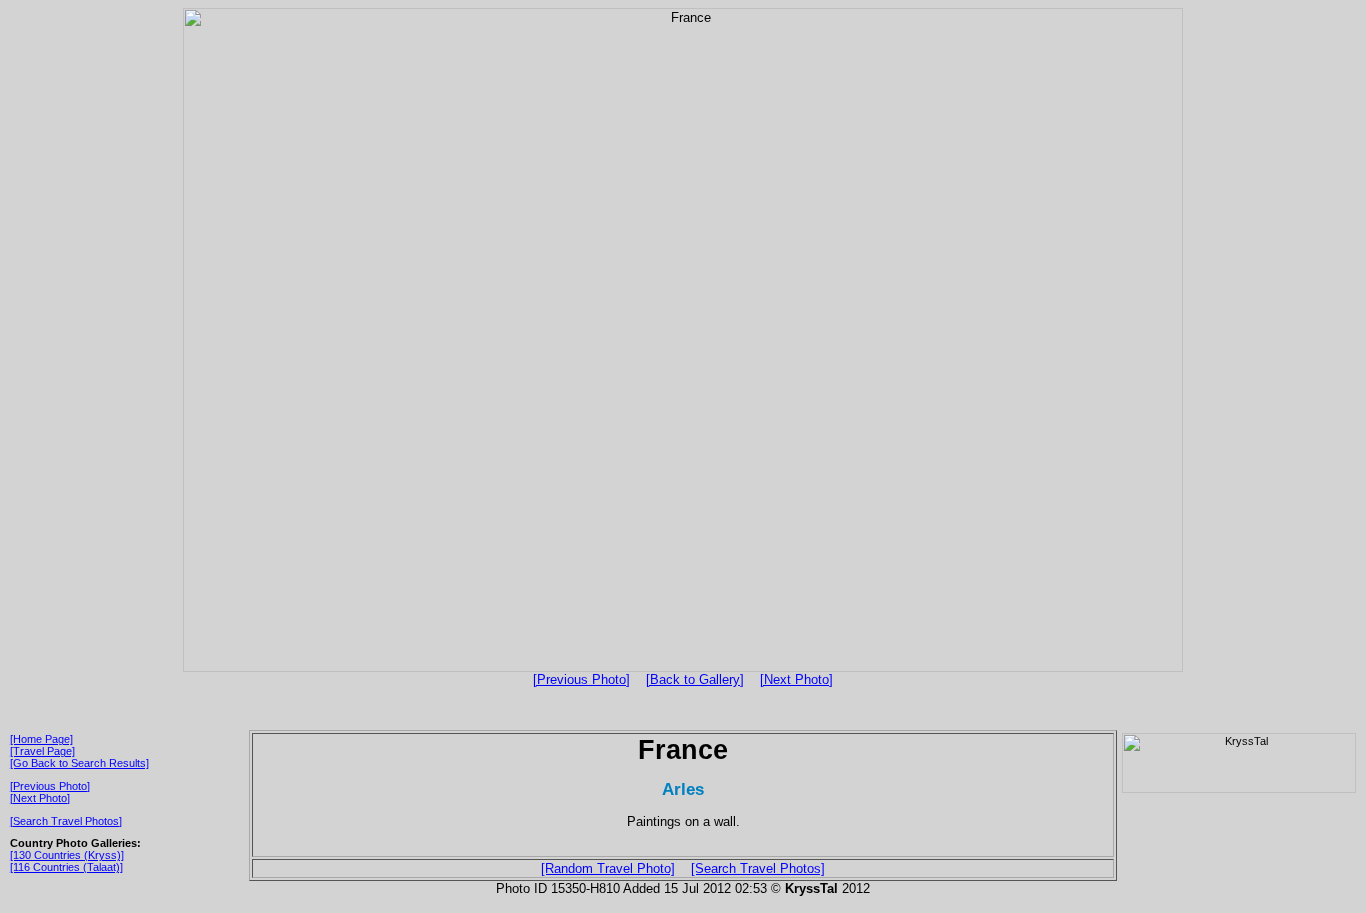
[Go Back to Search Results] (79, 763)
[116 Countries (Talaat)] (66, 867)
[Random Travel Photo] (608, 868)
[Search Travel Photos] (66, 821)
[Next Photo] (796, 679)
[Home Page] (41, 739)
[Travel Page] (42, 751)
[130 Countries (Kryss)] (67, 855)
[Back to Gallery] (695, 679)
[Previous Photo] (581, 679)
